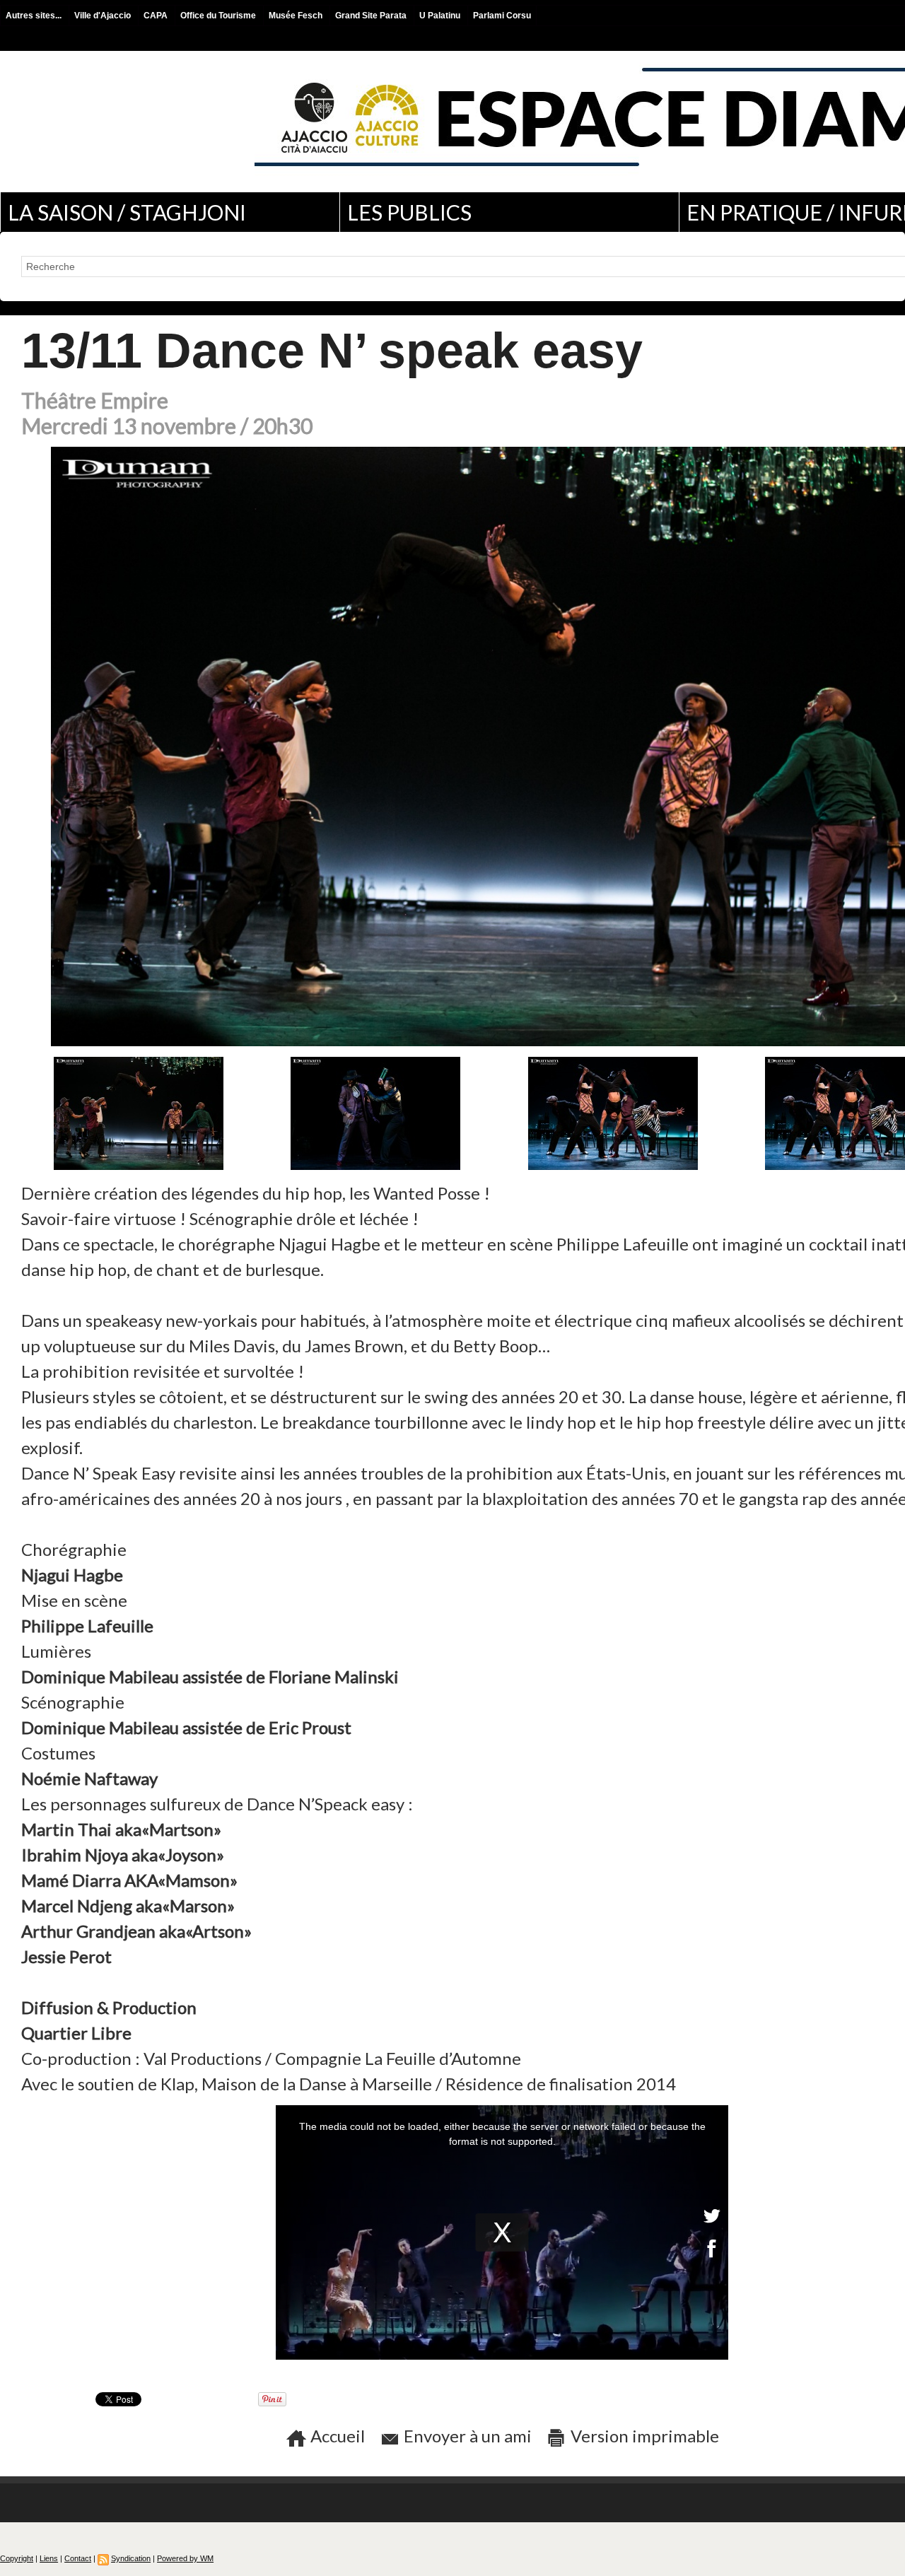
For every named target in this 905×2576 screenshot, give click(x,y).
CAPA (157, 16)
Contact (78, 2558)
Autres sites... (35, 16)
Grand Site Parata (372, 16)
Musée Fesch (297, 16)
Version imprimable (643, 2436)
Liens (49, 2558)
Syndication (131, 2558)
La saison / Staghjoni (127, 212)
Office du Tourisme (219, 16)
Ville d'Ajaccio (104, 16)
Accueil (336, 2436)
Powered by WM (185, 2558)
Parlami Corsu (502, 16)
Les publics (409, 212)
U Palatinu (441, 16)
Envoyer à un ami (466, 2436)
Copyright (17, 2558)
